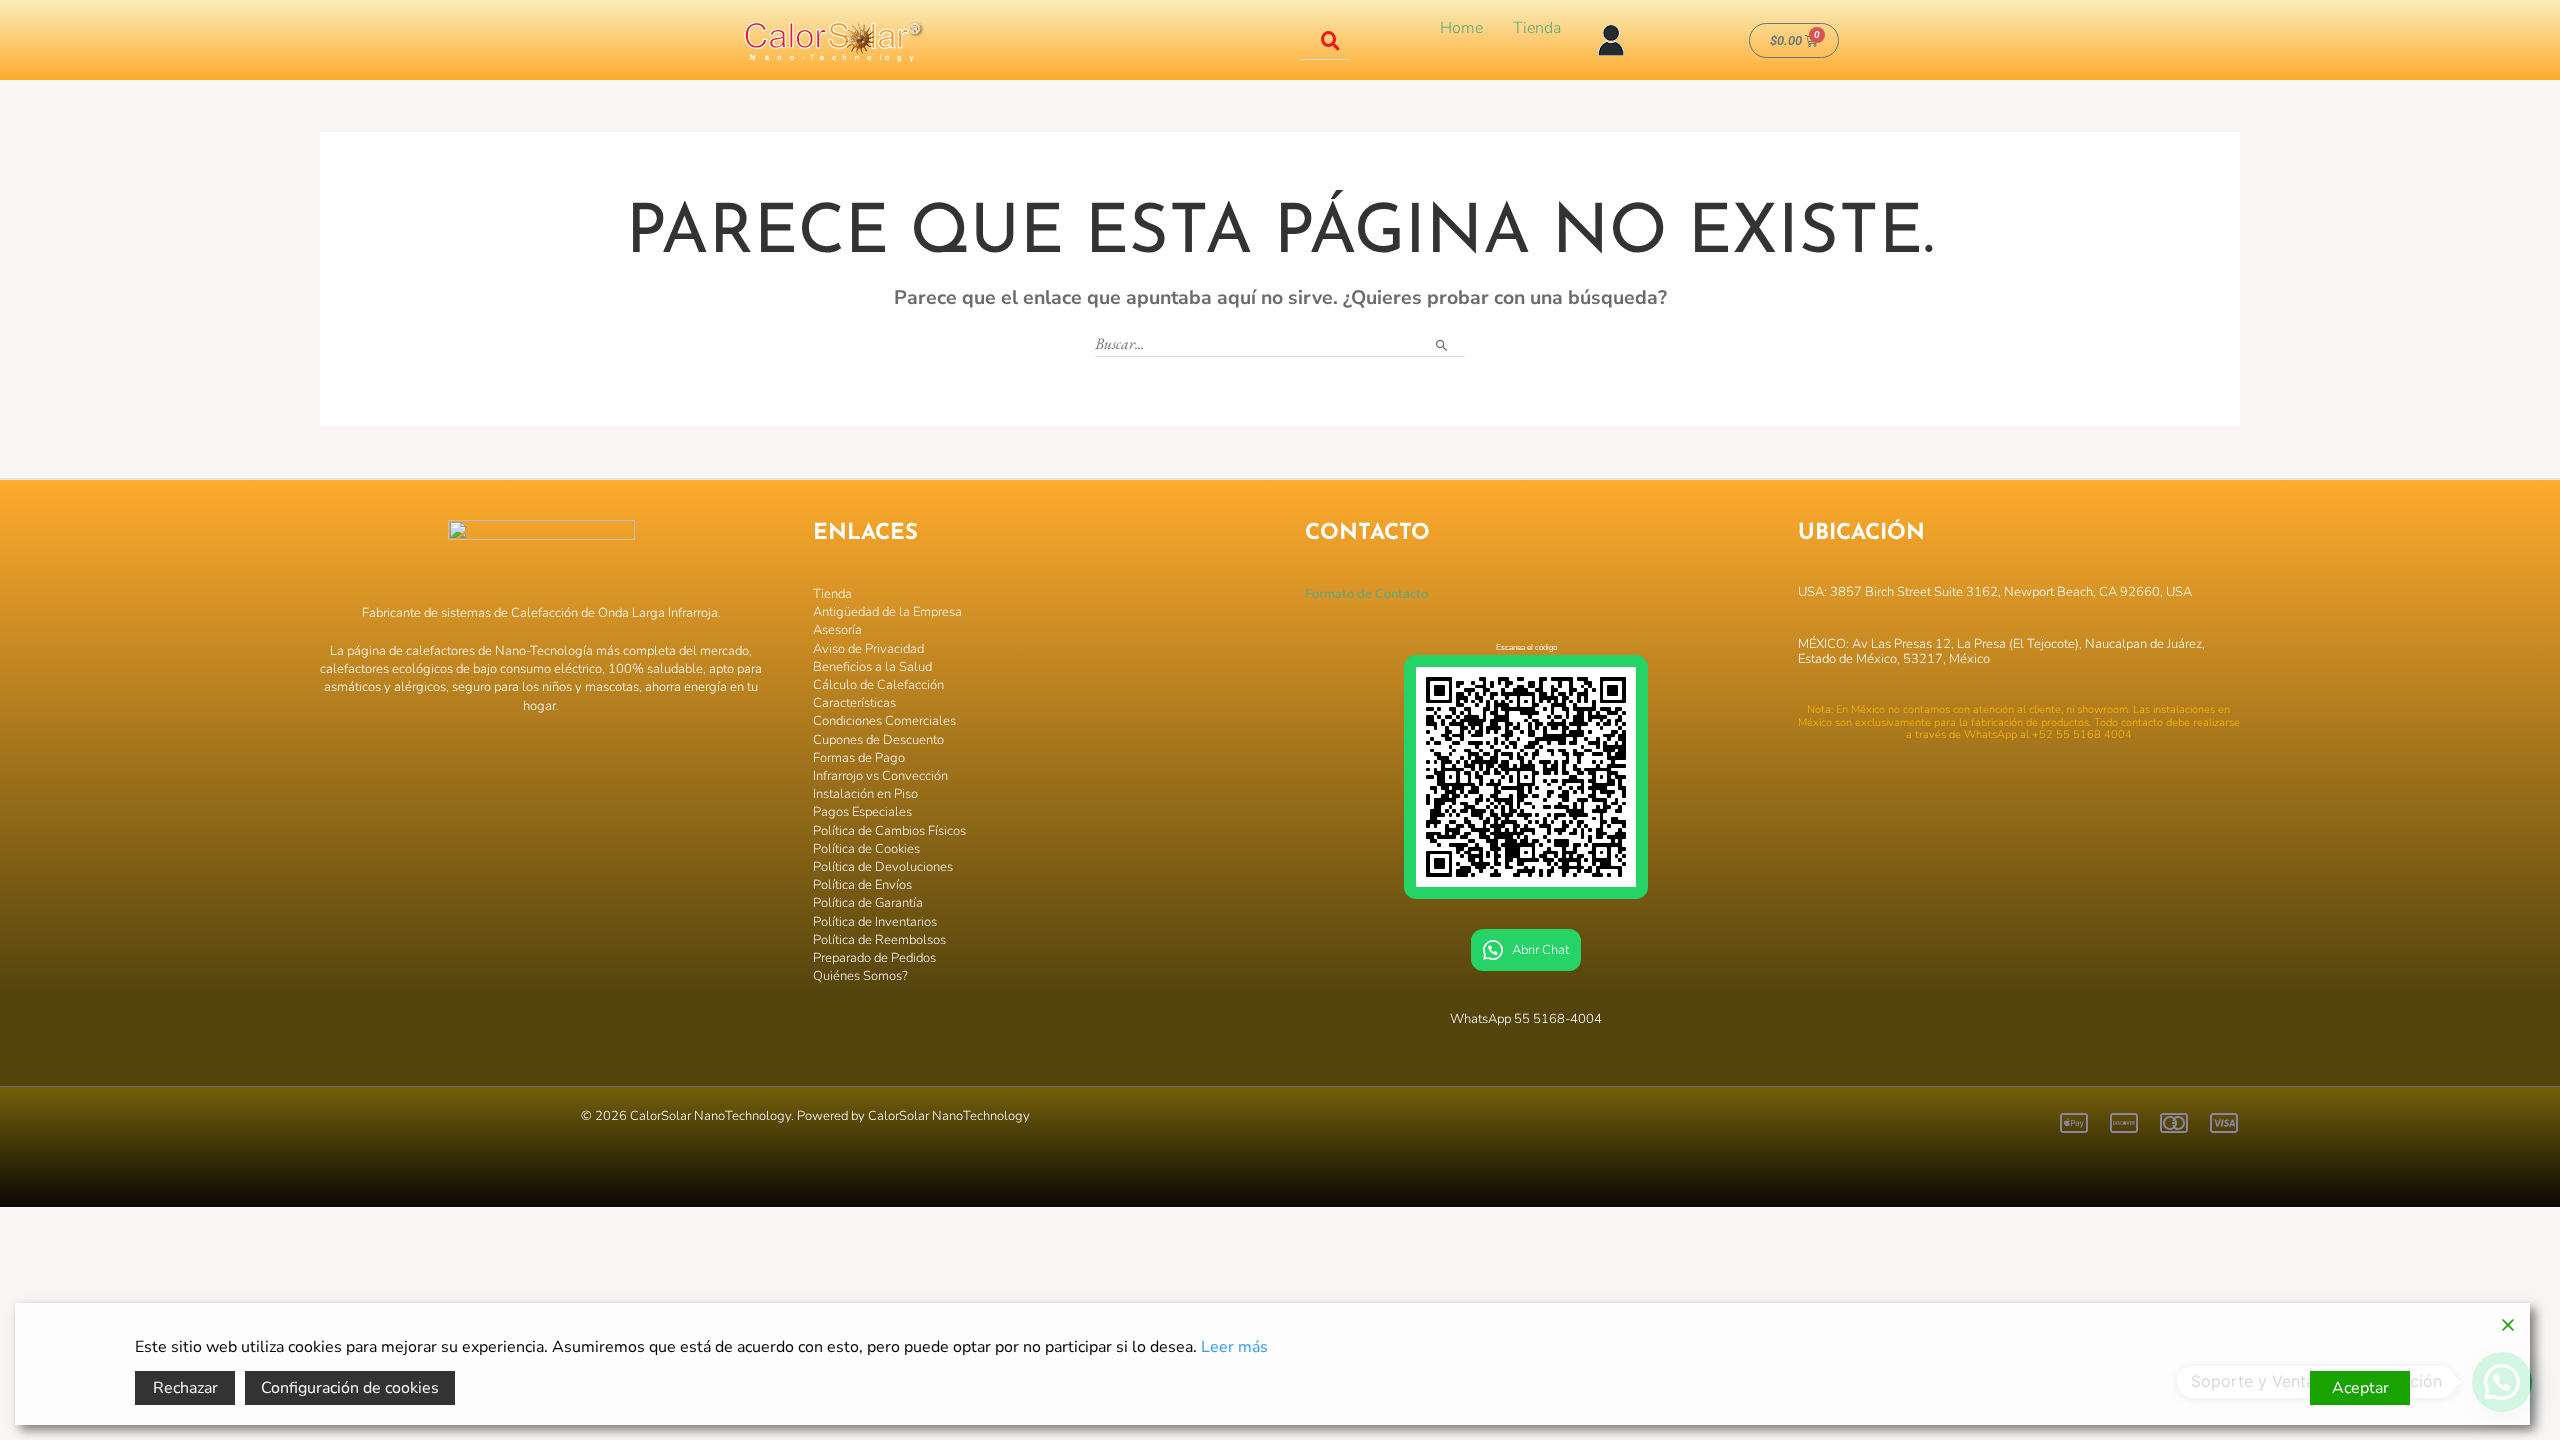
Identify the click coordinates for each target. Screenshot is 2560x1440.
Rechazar (185, 1388)
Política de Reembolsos (879, 940)
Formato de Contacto (1366, 594)
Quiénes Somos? (860, 976)
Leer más (1234, 1347)
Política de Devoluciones (883, 867)
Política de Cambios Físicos (889, 831)
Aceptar (2360, 1388)
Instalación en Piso (865, 794)
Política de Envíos (862, 885)
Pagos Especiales (862, 812)
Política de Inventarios (875, 922)
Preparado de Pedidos (874, 958)
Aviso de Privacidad (868, 649)
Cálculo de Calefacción (878, 685)
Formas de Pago (859, 758)
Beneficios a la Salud (872, 667)
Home (1461, 28)
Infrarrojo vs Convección (880, 776)
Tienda (1537, 28)
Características (854, 703)
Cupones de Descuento (878, 740)
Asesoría (837, 630)
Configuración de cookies (350, 1388)
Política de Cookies (866, 849)
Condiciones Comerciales (884, 721)
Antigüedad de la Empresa (887, 612)
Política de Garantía (868, 903)
